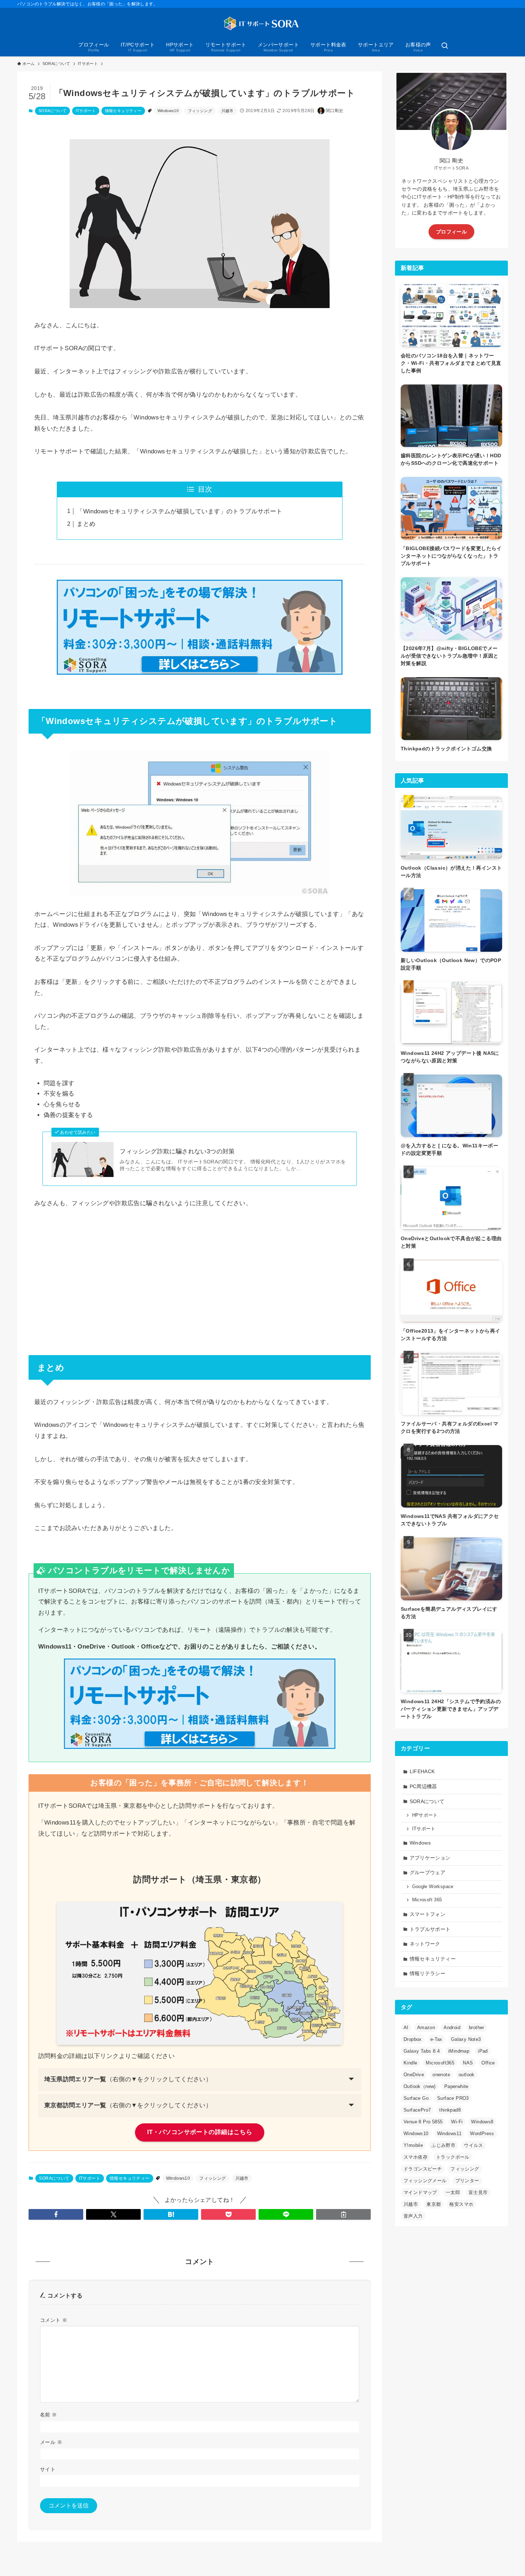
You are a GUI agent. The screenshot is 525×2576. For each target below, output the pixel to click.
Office (488, 2063)
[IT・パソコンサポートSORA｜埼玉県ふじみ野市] (262, 24)
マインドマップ (420, 2192)
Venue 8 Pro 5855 (423, 2122)
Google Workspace (433, 1887)
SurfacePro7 (417, 2110)
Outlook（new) (420, 2086)
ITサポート (86, 111)
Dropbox (413, 2039)
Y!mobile (413, 2145)
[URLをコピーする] (343, 2214)
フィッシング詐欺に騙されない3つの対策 (177, 1151)
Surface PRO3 (453, 2098)
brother (477, 2027)
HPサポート (425, 1815)
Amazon (426, 2027)
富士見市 (478, 2192)
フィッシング (200, 111)
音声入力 (413, 2216)
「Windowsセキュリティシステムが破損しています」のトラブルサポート (179, 511)
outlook (467, 2075)
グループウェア (428, 1872)
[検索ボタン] (445, 46)
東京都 (434, 2204)
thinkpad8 (450, 2110)
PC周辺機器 (423, 1786)
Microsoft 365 (427, 1900)
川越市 (227, 111)
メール (51, 2442)
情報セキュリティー (123, 111)
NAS (468, 2063)
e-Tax (436, 2039)
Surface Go (416, 2098)
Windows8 (482, 2122)
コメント (54, 2320)
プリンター (467, 2181)
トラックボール (453, 2157)
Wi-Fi (457, 2122)
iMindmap (459, 2051)
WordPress (482, 2134)
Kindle (410, 2063)
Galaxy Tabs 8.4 (422, 2051)
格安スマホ (461, 2204)
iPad (483, 2051)
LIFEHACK (422, 1771)
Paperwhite (456, 2086)
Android (452, 2027)
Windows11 (449, 2134)
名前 (49, 2415)
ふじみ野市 (443, 2145)
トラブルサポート (430, 1929)
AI (406, 2027)
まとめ (86, 524)
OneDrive (414, 2075)
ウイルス (474, 2145)
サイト (48, 2469)
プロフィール (451, 232)
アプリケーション (430, 1858)
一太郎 (453, 2192)
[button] (56, 2214)
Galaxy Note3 (466, 2039)
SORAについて (52, 111)
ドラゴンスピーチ (423, 2169)
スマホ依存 (416, 2157)
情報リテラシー (428, 1973)
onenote (441, 2075)
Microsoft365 (440, 2063)
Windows (420, 1843)
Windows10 (168, 111)
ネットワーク (425, 1944)
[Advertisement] (200, 1271)
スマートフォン (428, 1914)
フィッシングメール (425, 2181)
